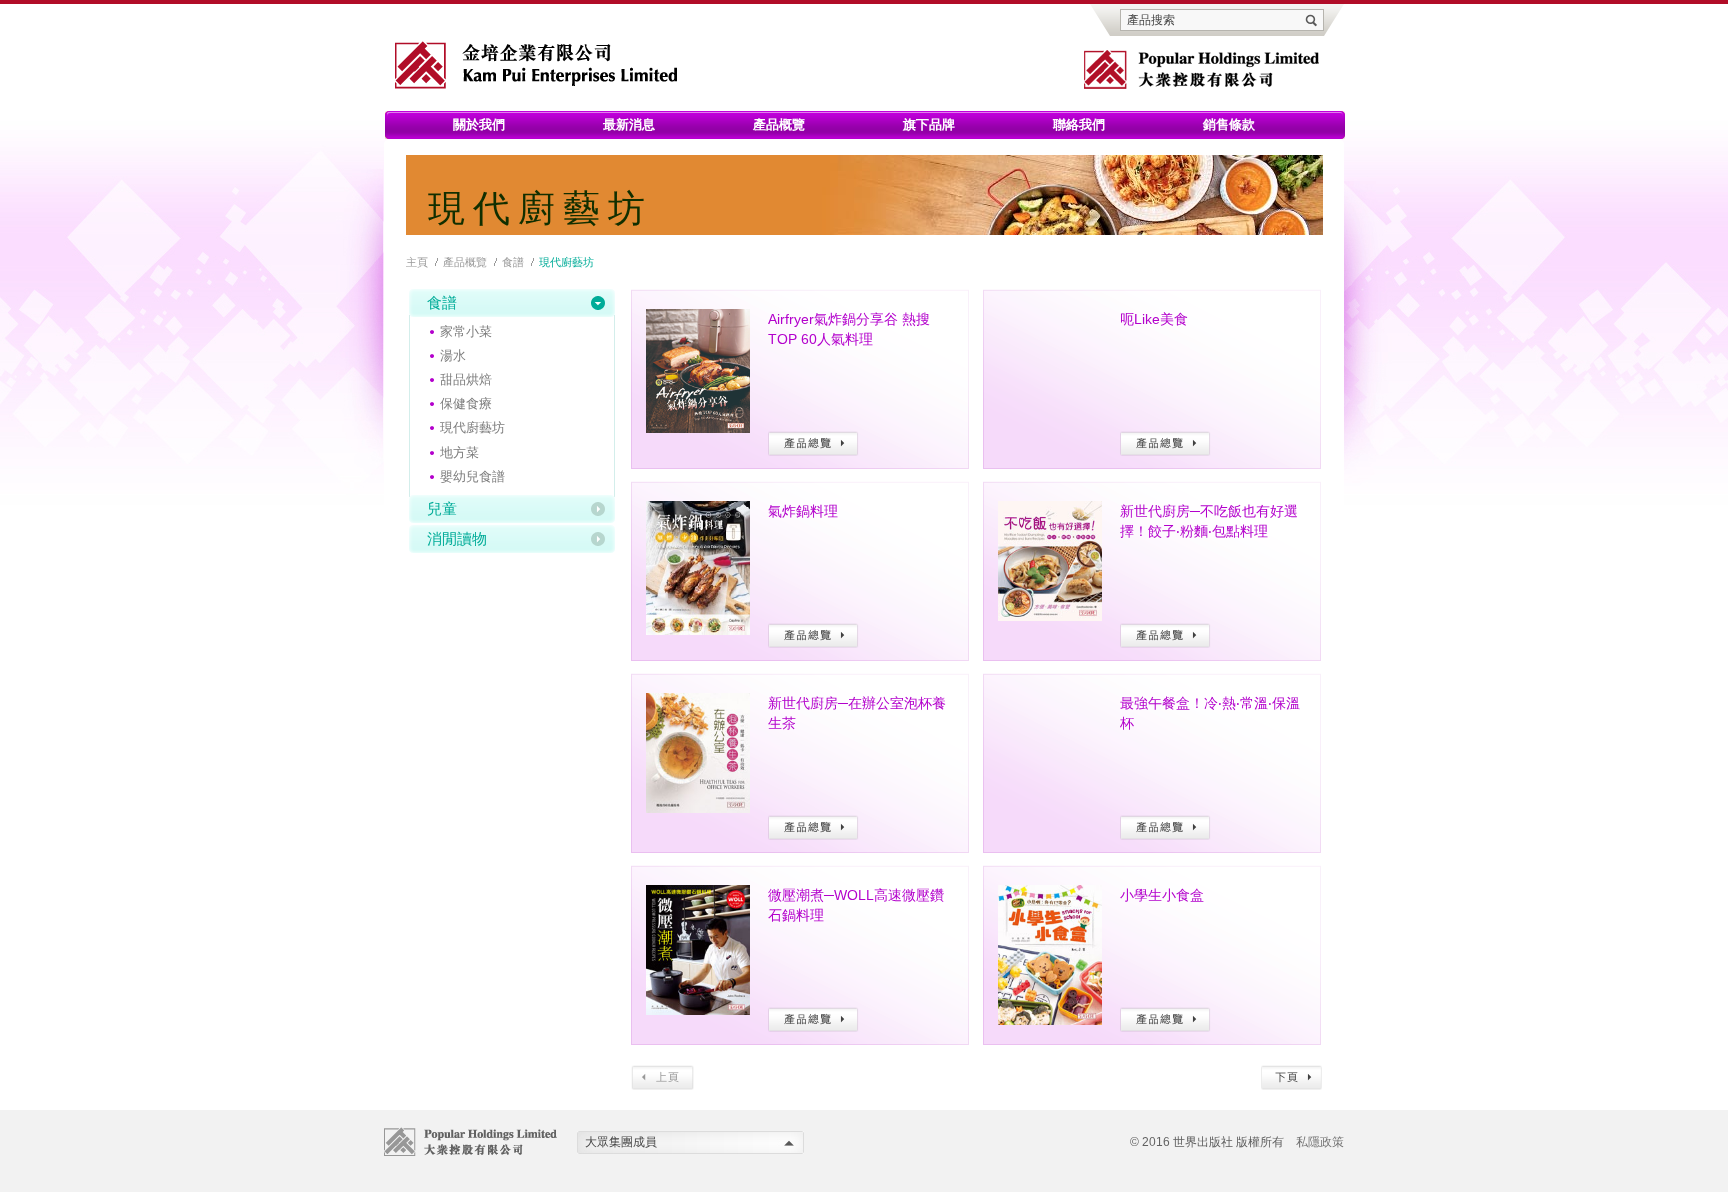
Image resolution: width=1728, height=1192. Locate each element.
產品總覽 (813, 443)
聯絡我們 (1079, 124)
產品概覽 (779, 124)
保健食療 (466, 403)
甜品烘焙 (466, 379)
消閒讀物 (457, 538)
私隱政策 (1320, 1142)
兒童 (442, 508)
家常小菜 (466, 331)
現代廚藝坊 (472, 427)
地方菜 (459, 452)
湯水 (453, 355)
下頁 (1291, 1077)
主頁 (417, 262)
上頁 (662, 1077)
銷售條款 (1229, 124)
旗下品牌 (929, 124)
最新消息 (629, 124)
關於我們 (479, 124)
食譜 (513, 262)
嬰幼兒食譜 (472, 476)
